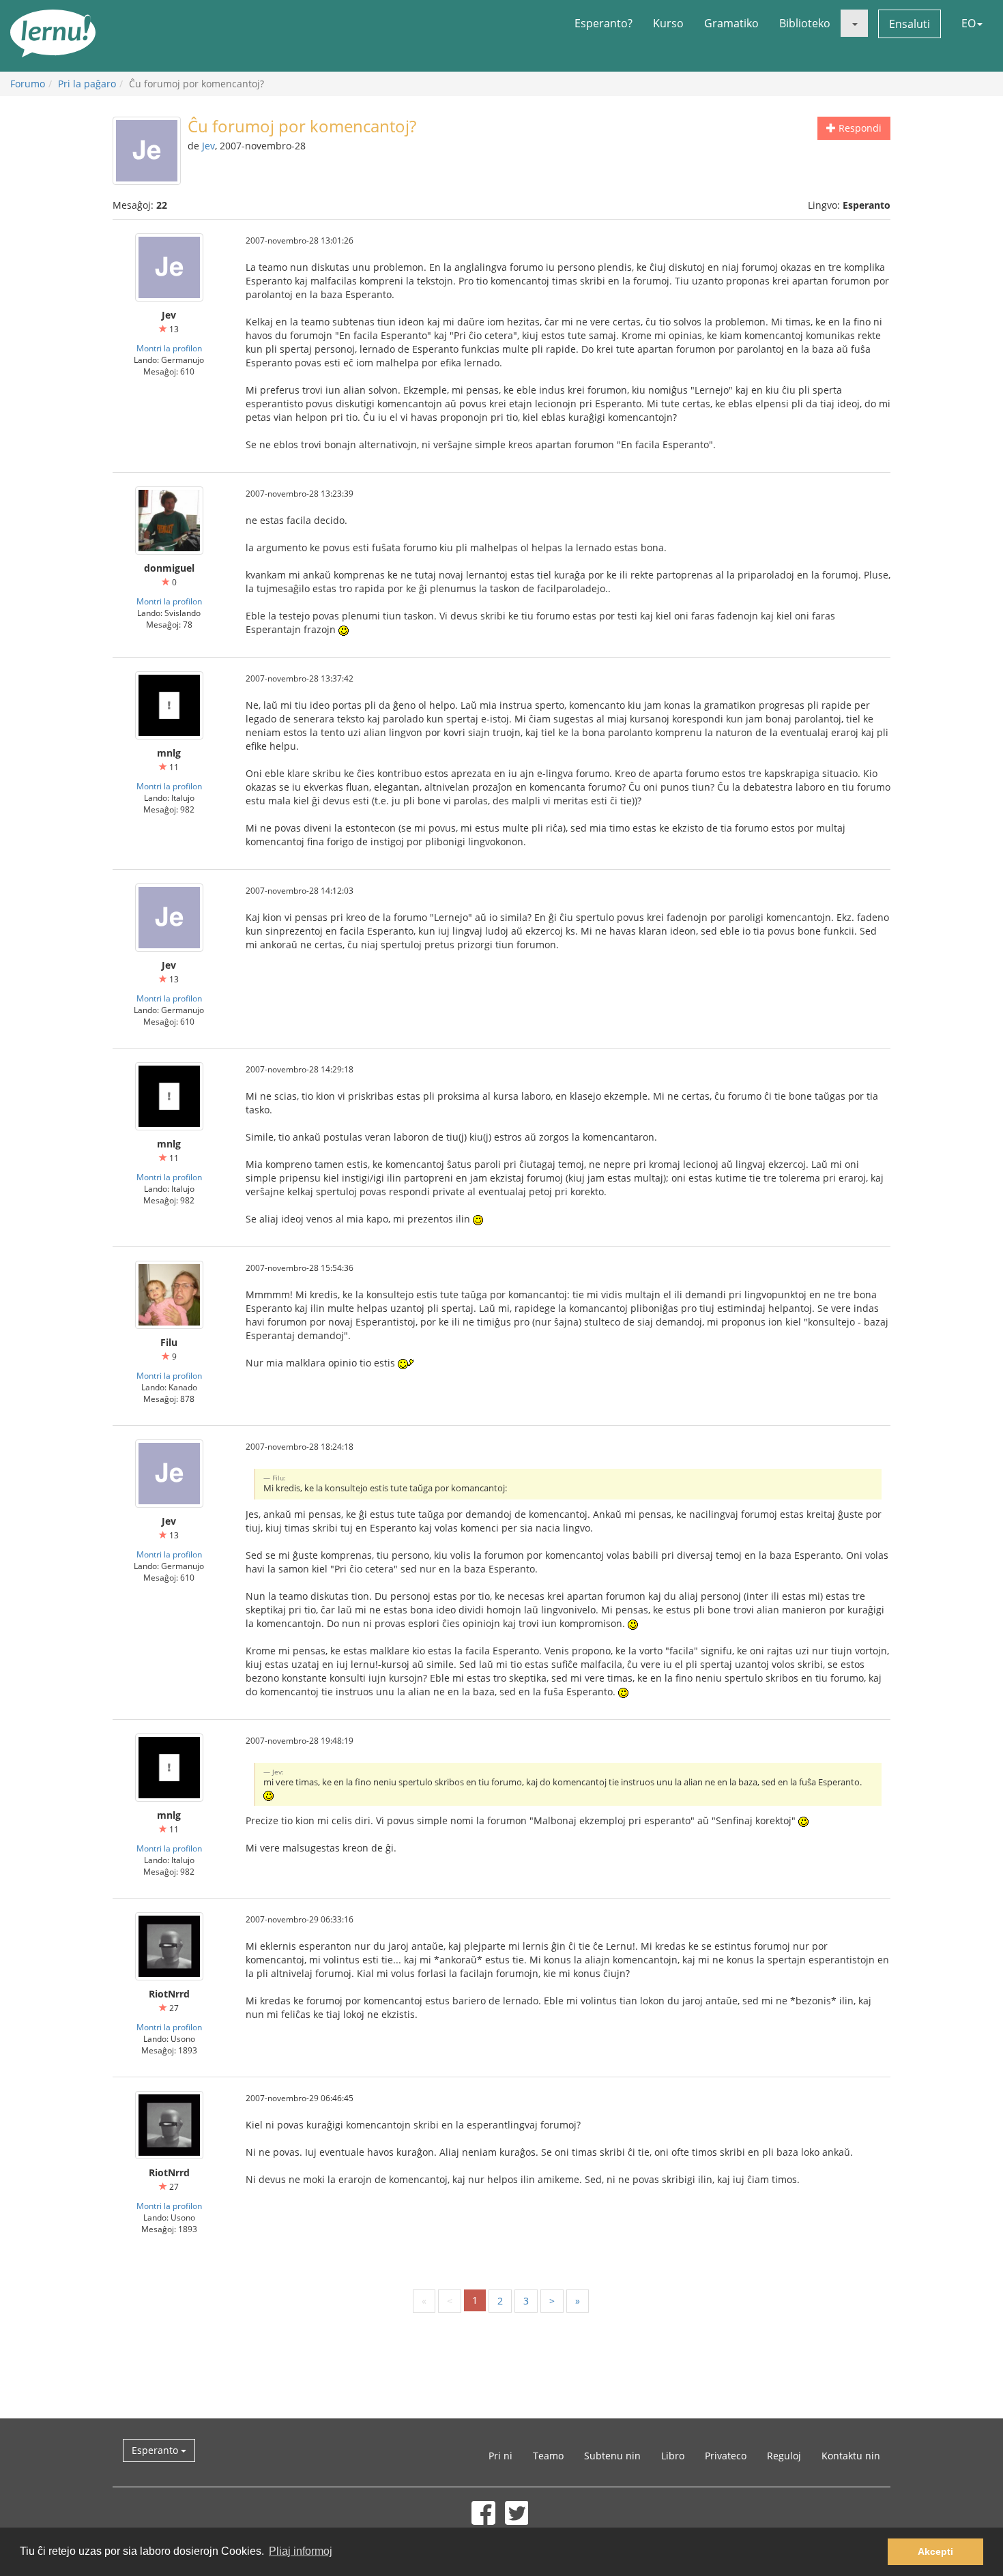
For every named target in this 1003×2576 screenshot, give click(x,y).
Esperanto (156, 2450)
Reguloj (784, 2456)
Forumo (28, 84)
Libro (673, 2456)
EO (969, 23)
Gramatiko (731, 23)
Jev (208, 146)
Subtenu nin (612, 2456)
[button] (854, 23)
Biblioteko (805, 23)
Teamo (548, 2456)
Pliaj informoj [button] (301, 2551)
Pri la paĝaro (87, 84)
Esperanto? (604, 23)
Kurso (668, 23)
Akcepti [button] (935, 2551)
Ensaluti (910, 24)
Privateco (726, 2456)
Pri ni (500, 2456)
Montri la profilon (169, 348)
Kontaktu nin (851, 2456)
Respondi (859, 128)
